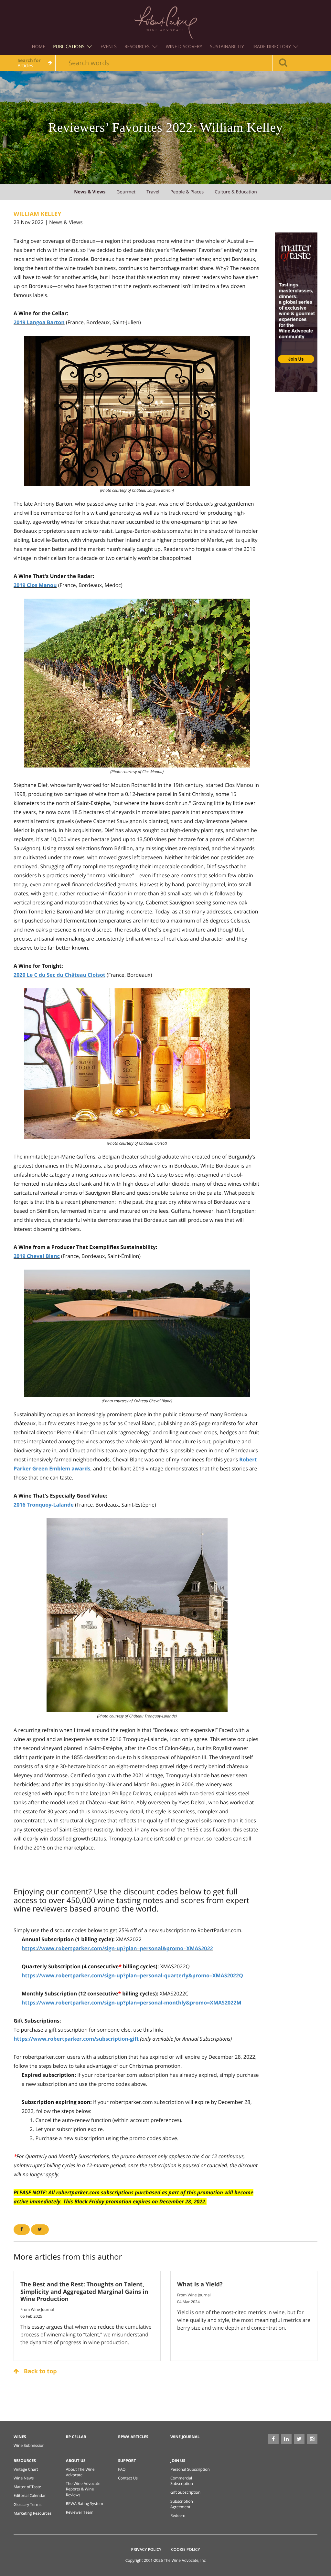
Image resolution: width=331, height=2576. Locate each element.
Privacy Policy (146, 2549)
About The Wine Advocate (80, 2472)
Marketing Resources (32, 2513)
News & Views (66, 222)
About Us (76, 2461)
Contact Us (128, 2478)
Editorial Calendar (30, 2495)
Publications (69, 47)
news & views (90, 192)
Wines (20, 2437)
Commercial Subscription (182, 2481)
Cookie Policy (185, 2549)
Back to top (40, 2371)
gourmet (126, 192)
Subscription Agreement (182, 2504)
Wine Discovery (184, 47)
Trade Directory (272, 47)
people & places (187, 192)
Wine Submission (29, 2445)
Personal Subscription (190, 2469)
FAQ (122, 2469)
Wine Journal (185, 2437)
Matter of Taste (27, 2487)
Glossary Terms (27, 2504)
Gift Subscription (185, 2492)
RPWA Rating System (85, 2504)
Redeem (178, 2515)
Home (39, 47)
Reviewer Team (80, 2512)
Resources (138, 47)
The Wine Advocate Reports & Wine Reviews (83, 2489)
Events (109, 47)
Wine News (24, 2478)
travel (153, 192)
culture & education (236, 192)
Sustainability (227, 47)
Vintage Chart (26, 2469)
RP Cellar (76, 2437)
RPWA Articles (133, 2437)
